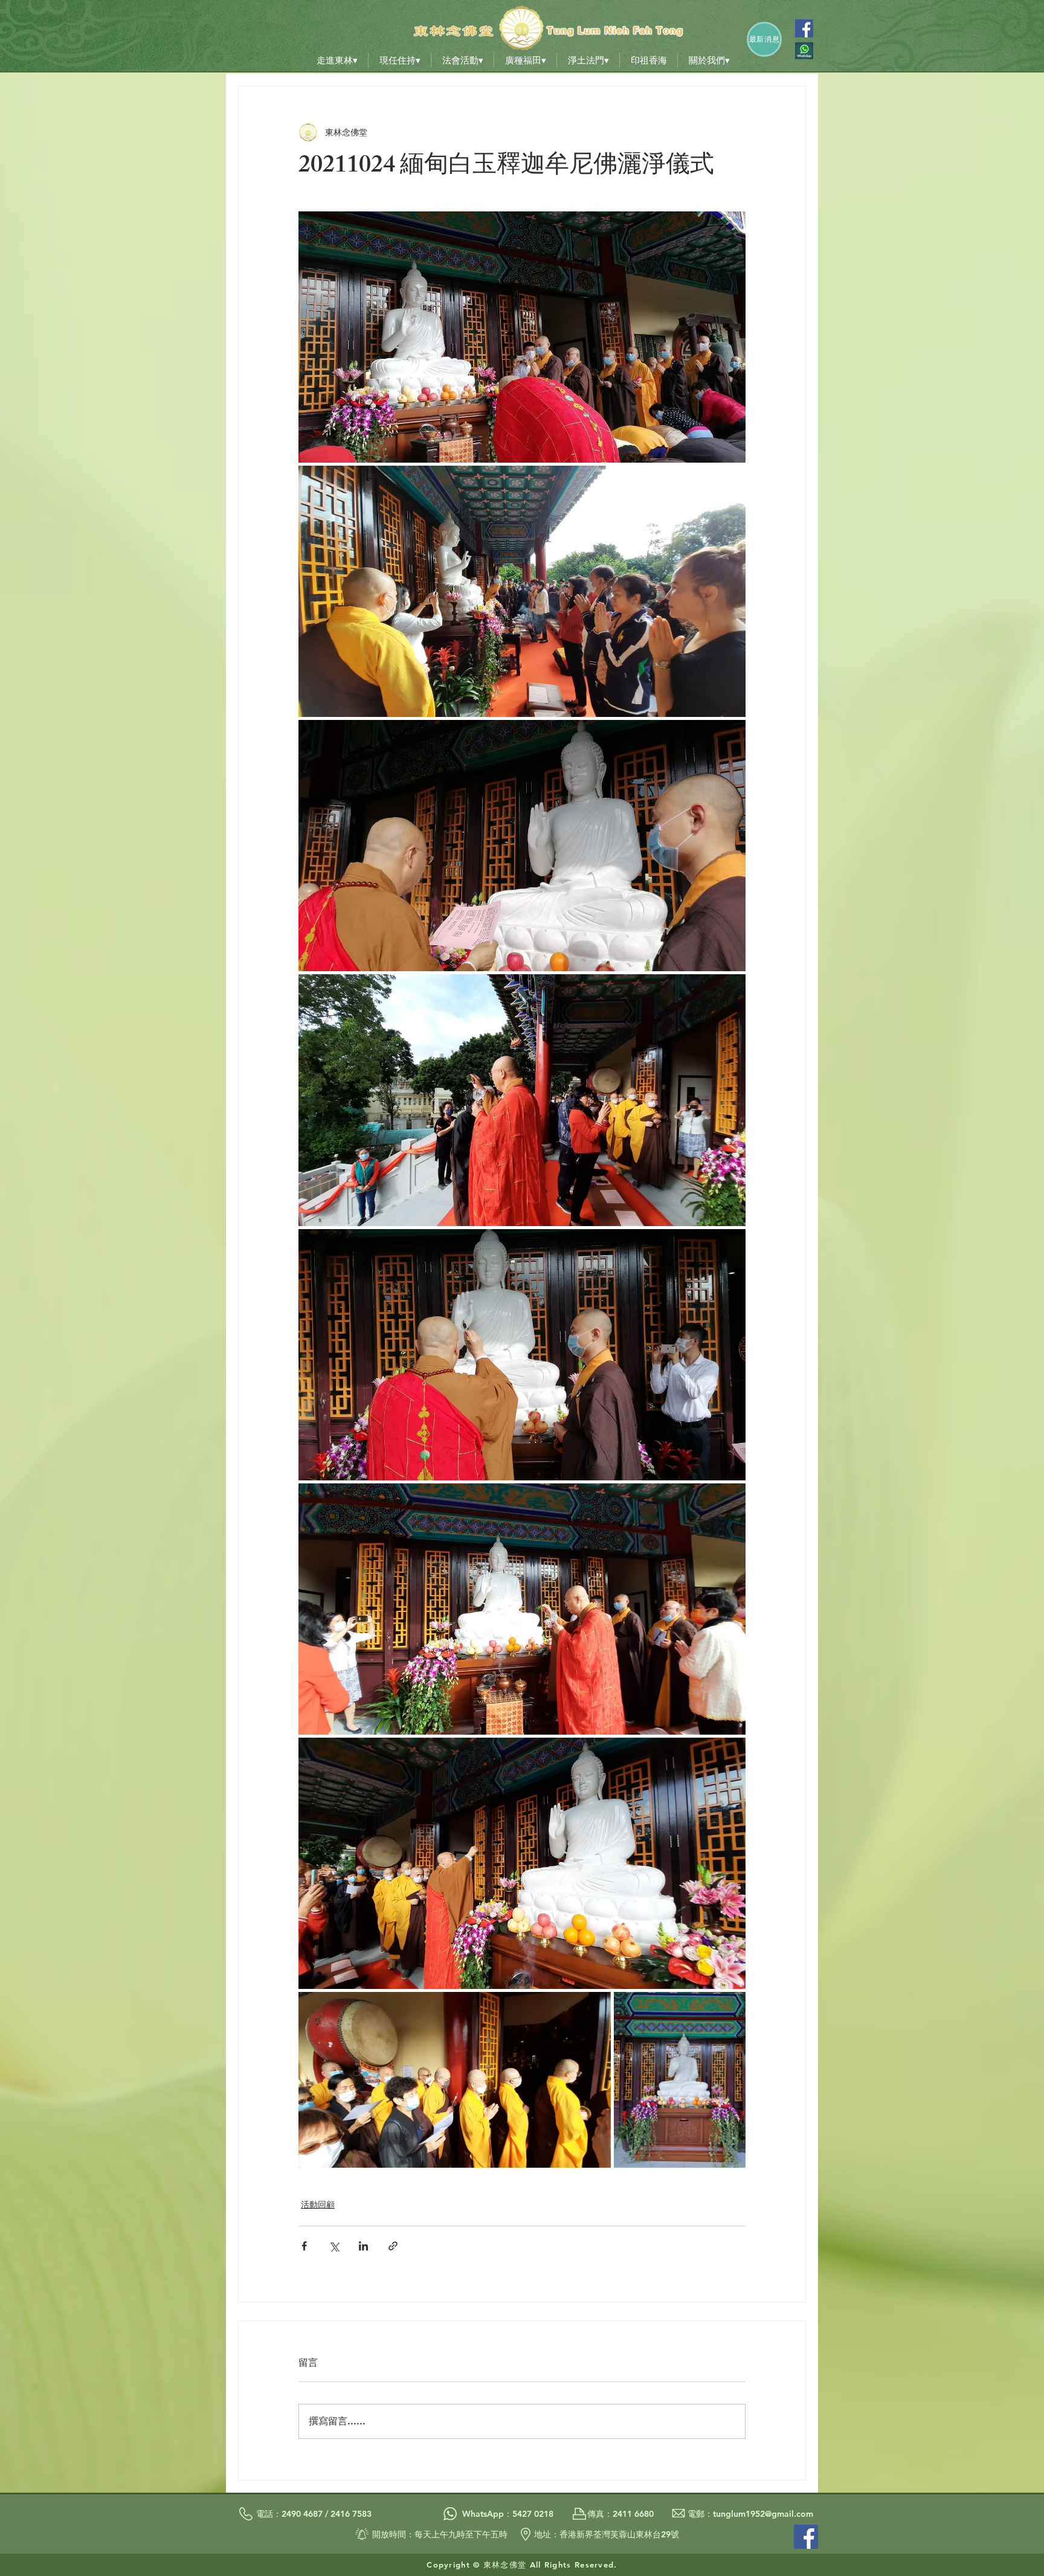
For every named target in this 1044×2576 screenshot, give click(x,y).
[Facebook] (804, 28)
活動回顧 (318, 2205)
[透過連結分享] (393, 2246)
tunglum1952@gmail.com (763, 2514)
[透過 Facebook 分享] (304, 2246)
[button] (337, 60)
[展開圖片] (522, 337)
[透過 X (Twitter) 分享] (334, 2246)
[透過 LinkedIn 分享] (363, 2246)
